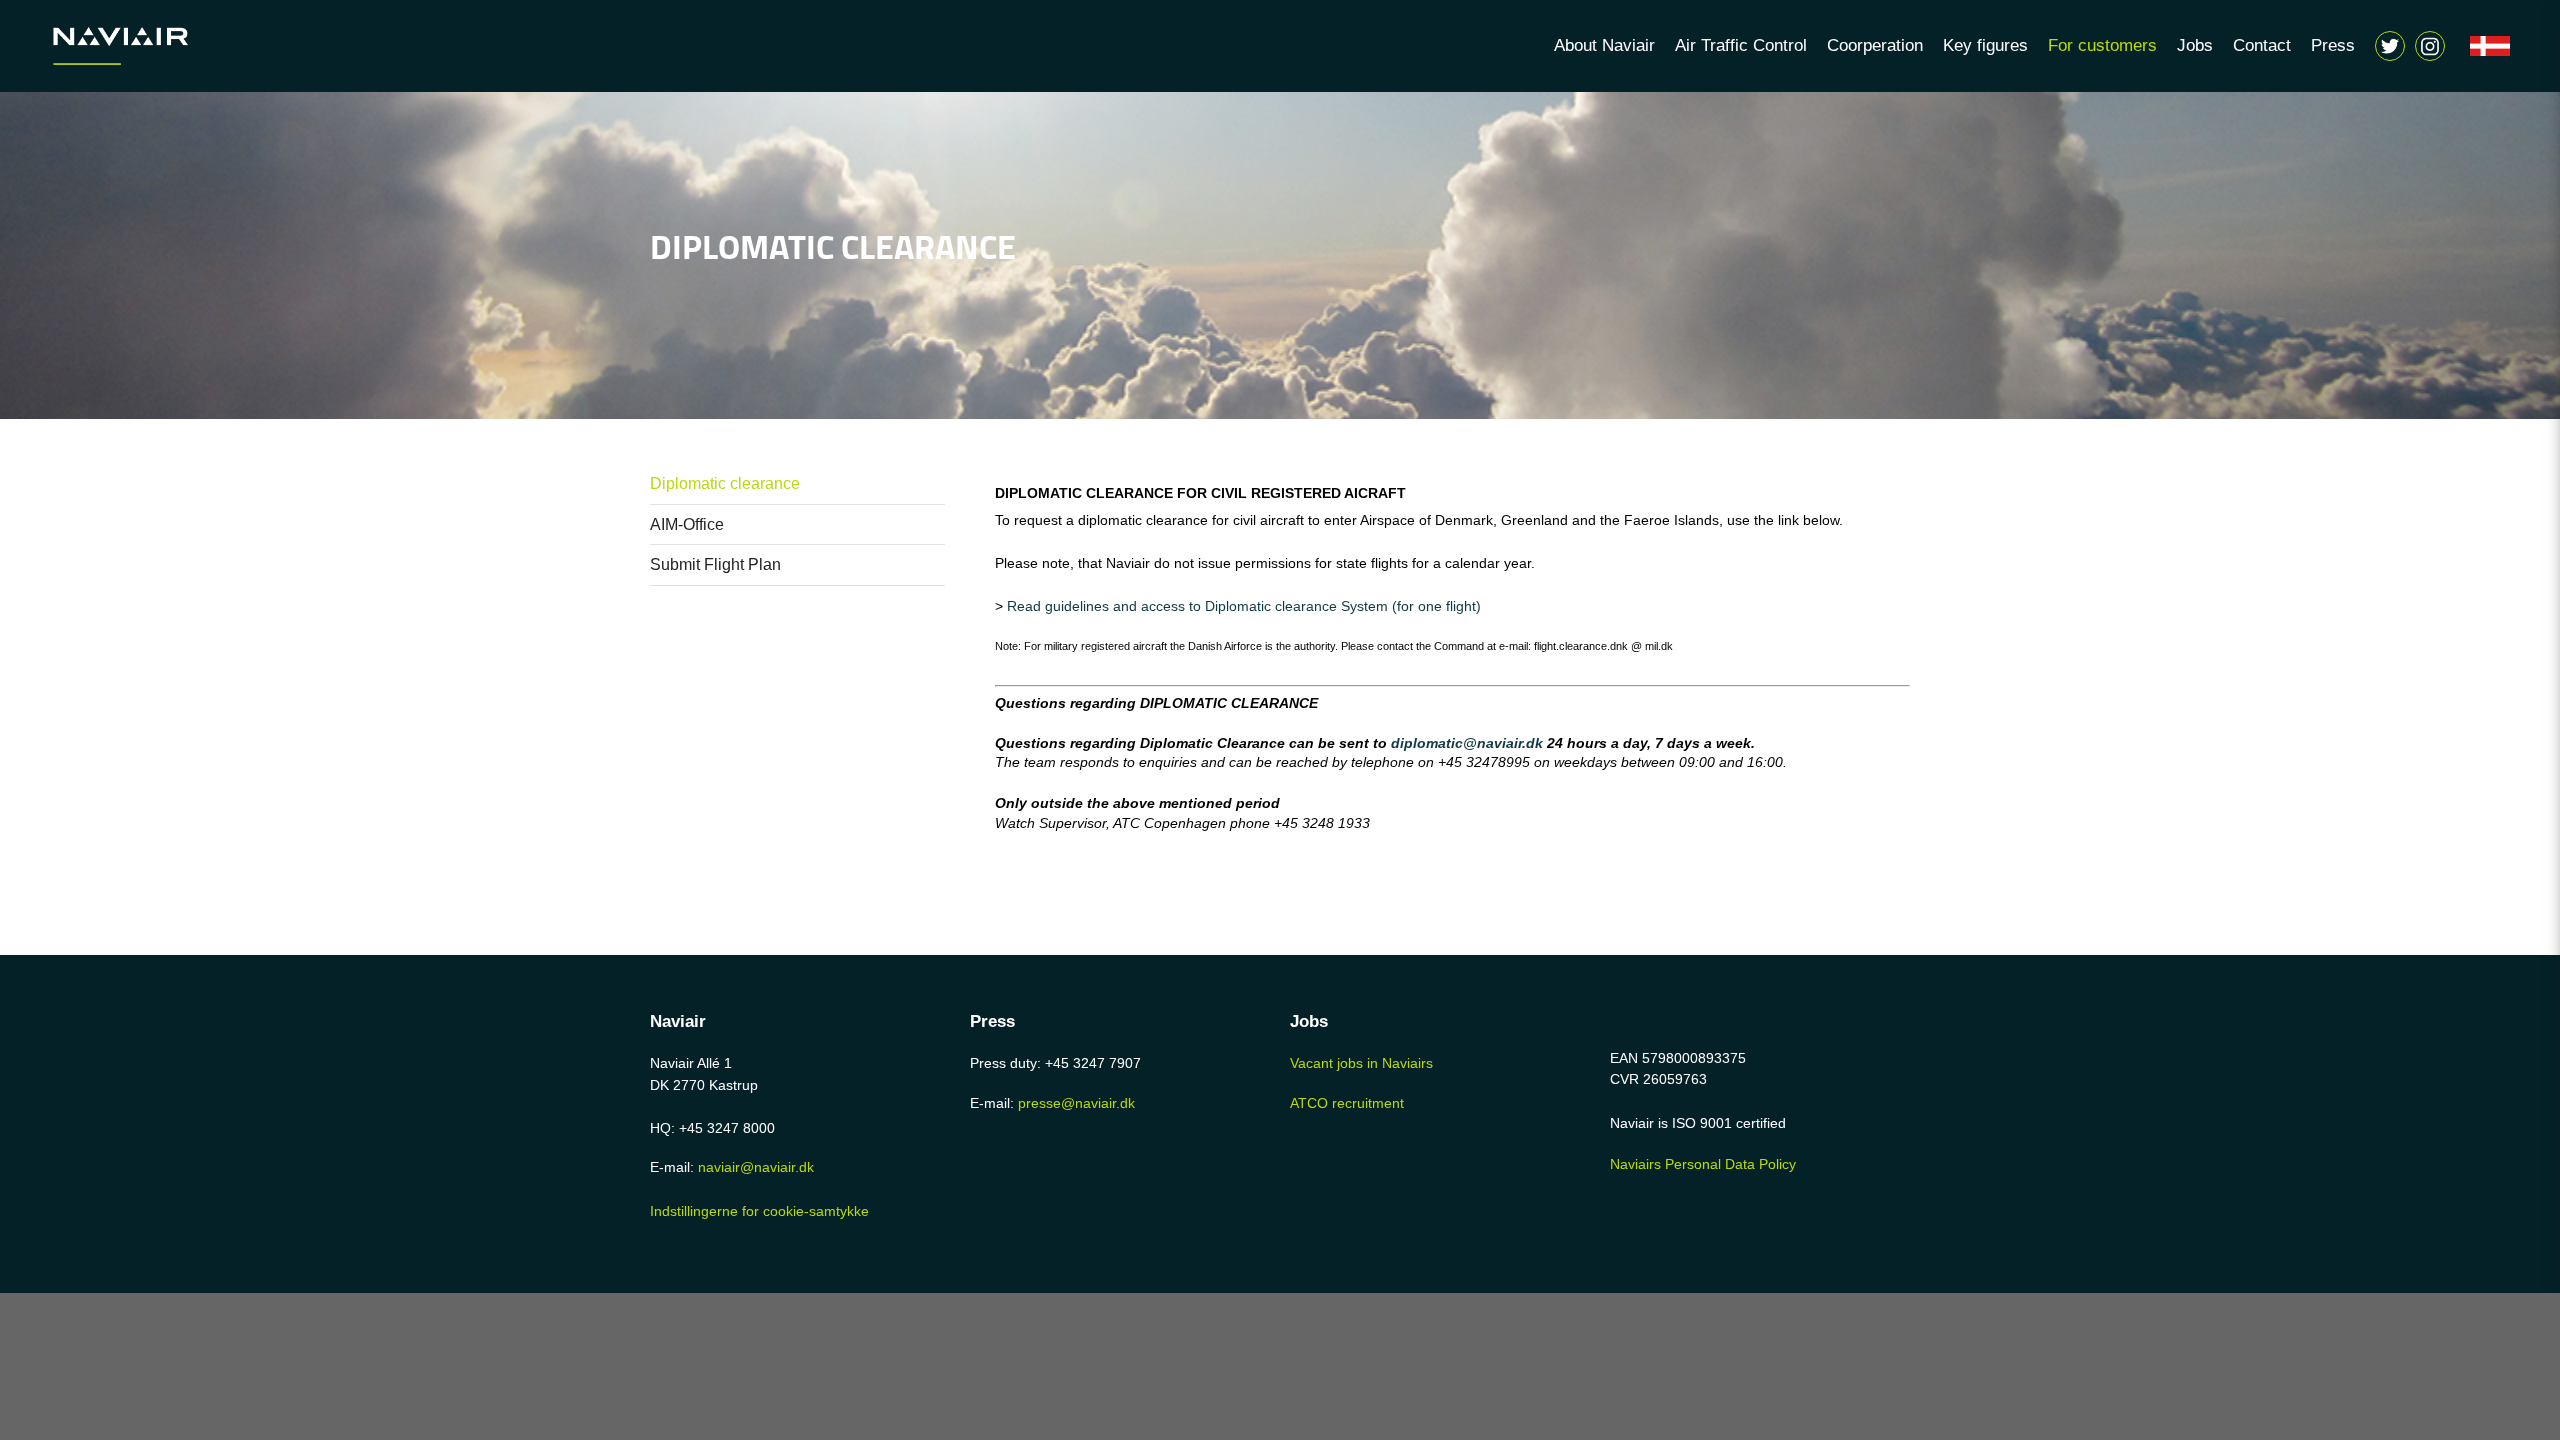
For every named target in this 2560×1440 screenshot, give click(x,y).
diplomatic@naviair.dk (1467, 743)
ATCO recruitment (1347, 1103)
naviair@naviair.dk (756, 1167)
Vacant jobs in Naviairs (1361, 1063)
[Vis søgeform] (2430, 46)
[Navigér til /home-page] (150, 46)
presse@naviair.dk (1076, 1103)
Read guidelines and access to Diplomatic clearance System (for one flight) (1244, 606)
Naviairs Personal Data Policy (1703, 1164)
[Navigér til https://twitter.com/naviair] (2390, 46)
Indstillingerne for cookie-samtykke (759, 1211)
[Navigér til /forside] (2490, 46)
